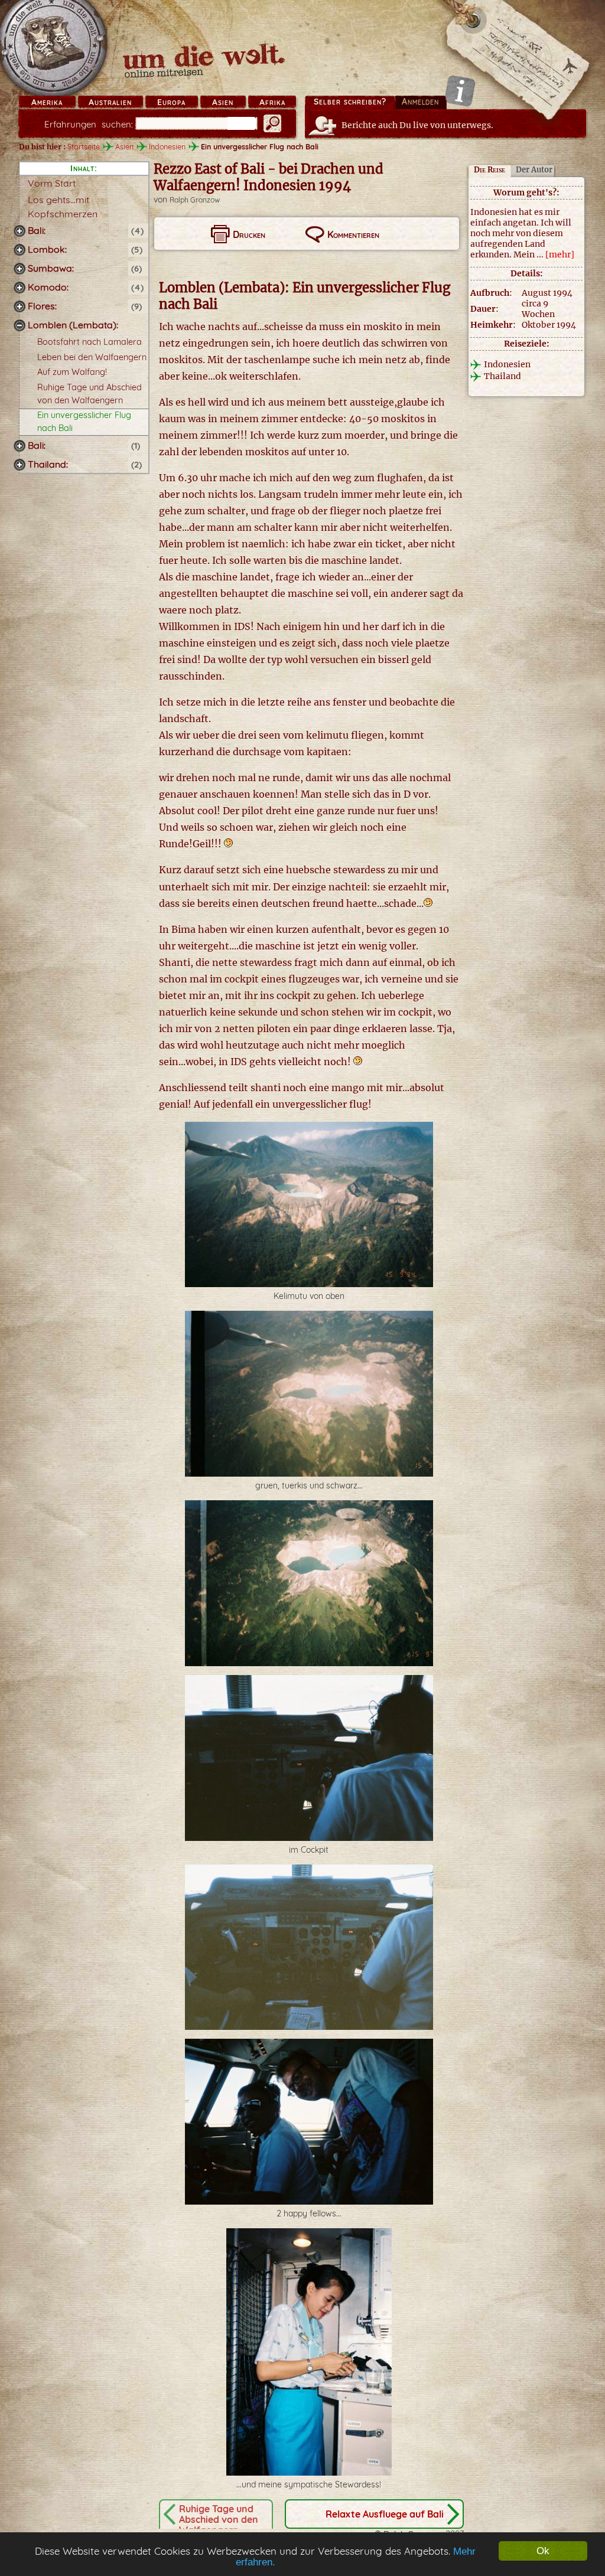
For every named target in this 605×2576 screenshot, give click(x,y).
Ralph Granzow (195, 200)
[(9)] (19, 306)
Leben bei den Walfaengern (92, 357)
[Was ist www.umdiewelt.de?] (460, 91)
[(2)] (19, 465)
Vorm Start (52, 183)
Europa (171, 102)
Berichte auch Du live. (417, 125)
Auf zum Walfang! (72, 372)
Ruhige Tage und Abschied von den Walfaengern (219, 2519)
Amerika (47, 102)
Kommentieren (353, 234)
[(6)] (19, 269)
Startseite (84, 146)
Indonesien (167, 146)
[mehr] (560, 254)
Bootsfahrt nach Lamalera (90, 342)
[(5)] (19, 250)
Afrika (272, 102)
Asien (223, 102)
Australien (110, 102)
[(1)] (19, 446)
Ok (543, 2551)
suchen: (89, 124)
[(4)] (19, 231)
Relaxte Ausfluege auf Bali (385, 2514)
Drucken (249, 234)
